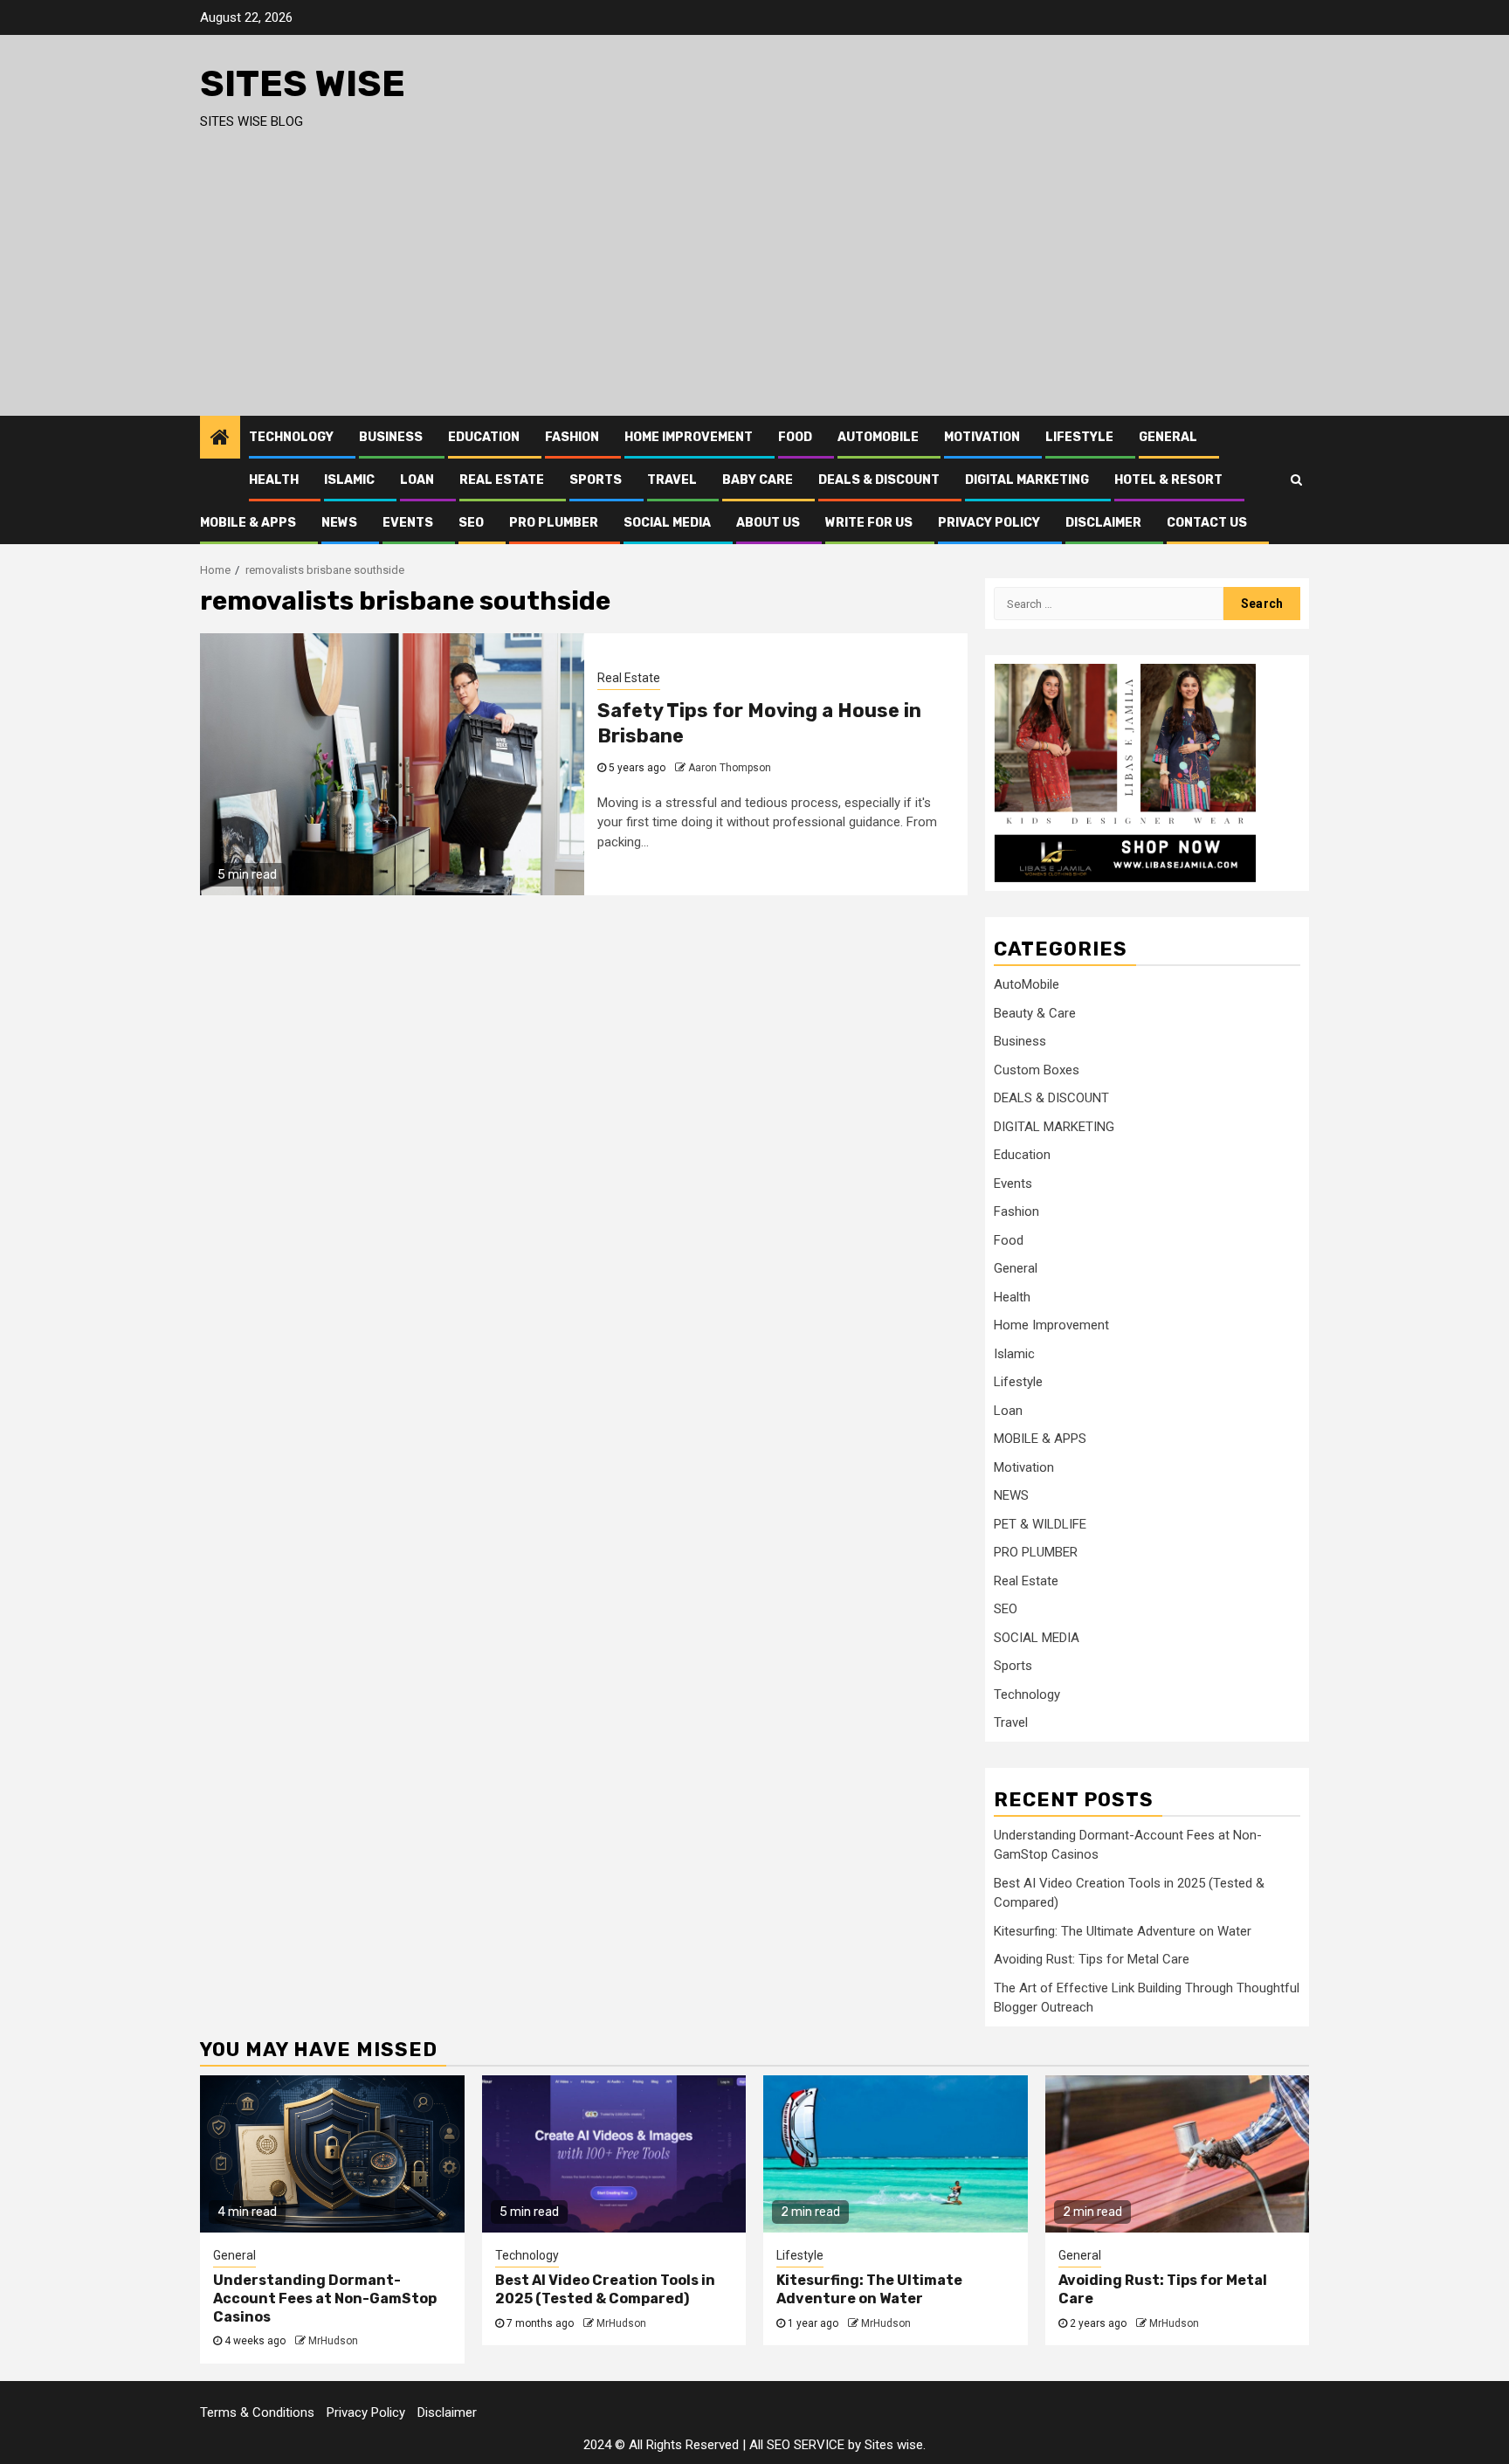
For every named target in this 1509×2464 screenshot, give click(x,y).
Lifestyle (1079, 437)
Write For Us (869, 523)
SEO (471, 523)
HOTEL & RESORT (1168, 480)
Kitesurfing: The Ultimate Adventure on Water (1123, 1931)
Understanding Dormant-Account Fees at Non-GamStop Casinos (325, 2298)
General (1168, 437)
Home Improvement (689, 437)
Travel (672, 480)
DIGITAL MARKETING (1027, 480)
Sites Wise (303, 84)
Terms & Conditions (257, 2412)
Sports (596, 480)
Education (484, 437)
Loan (417, 480)
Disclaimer (1103, 523)
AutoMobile (878, 437)
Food (795, 437)
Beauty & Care (1035, 1013)
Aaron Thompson (730, 768)
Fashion (572, 437)
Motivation (982, 437)
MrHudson (333, 2341)
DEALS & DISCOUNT (879, 480)
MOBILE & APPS (248, 523)
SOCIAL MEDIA (667, 523)
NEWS (339, 523)
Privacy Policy (989, 523)
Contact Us (1207, 523)
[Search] (1296, 480)
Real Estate (502, 480)
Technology (291, 437)
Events (408, 523)
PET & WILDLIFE (1040, 1524)
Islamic (349, 480)
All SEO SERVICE (797, 2445)
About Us (768, 523)
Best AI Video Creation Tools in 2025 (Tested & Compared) (605, 2289)
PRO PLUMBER (554, 523)
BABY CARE (758, 480)
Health (274, 480)
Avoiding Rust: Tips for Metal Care (1092, 1959)
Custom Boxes (1037, 1070)
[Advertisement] (754, 285)
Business (391, 437)
